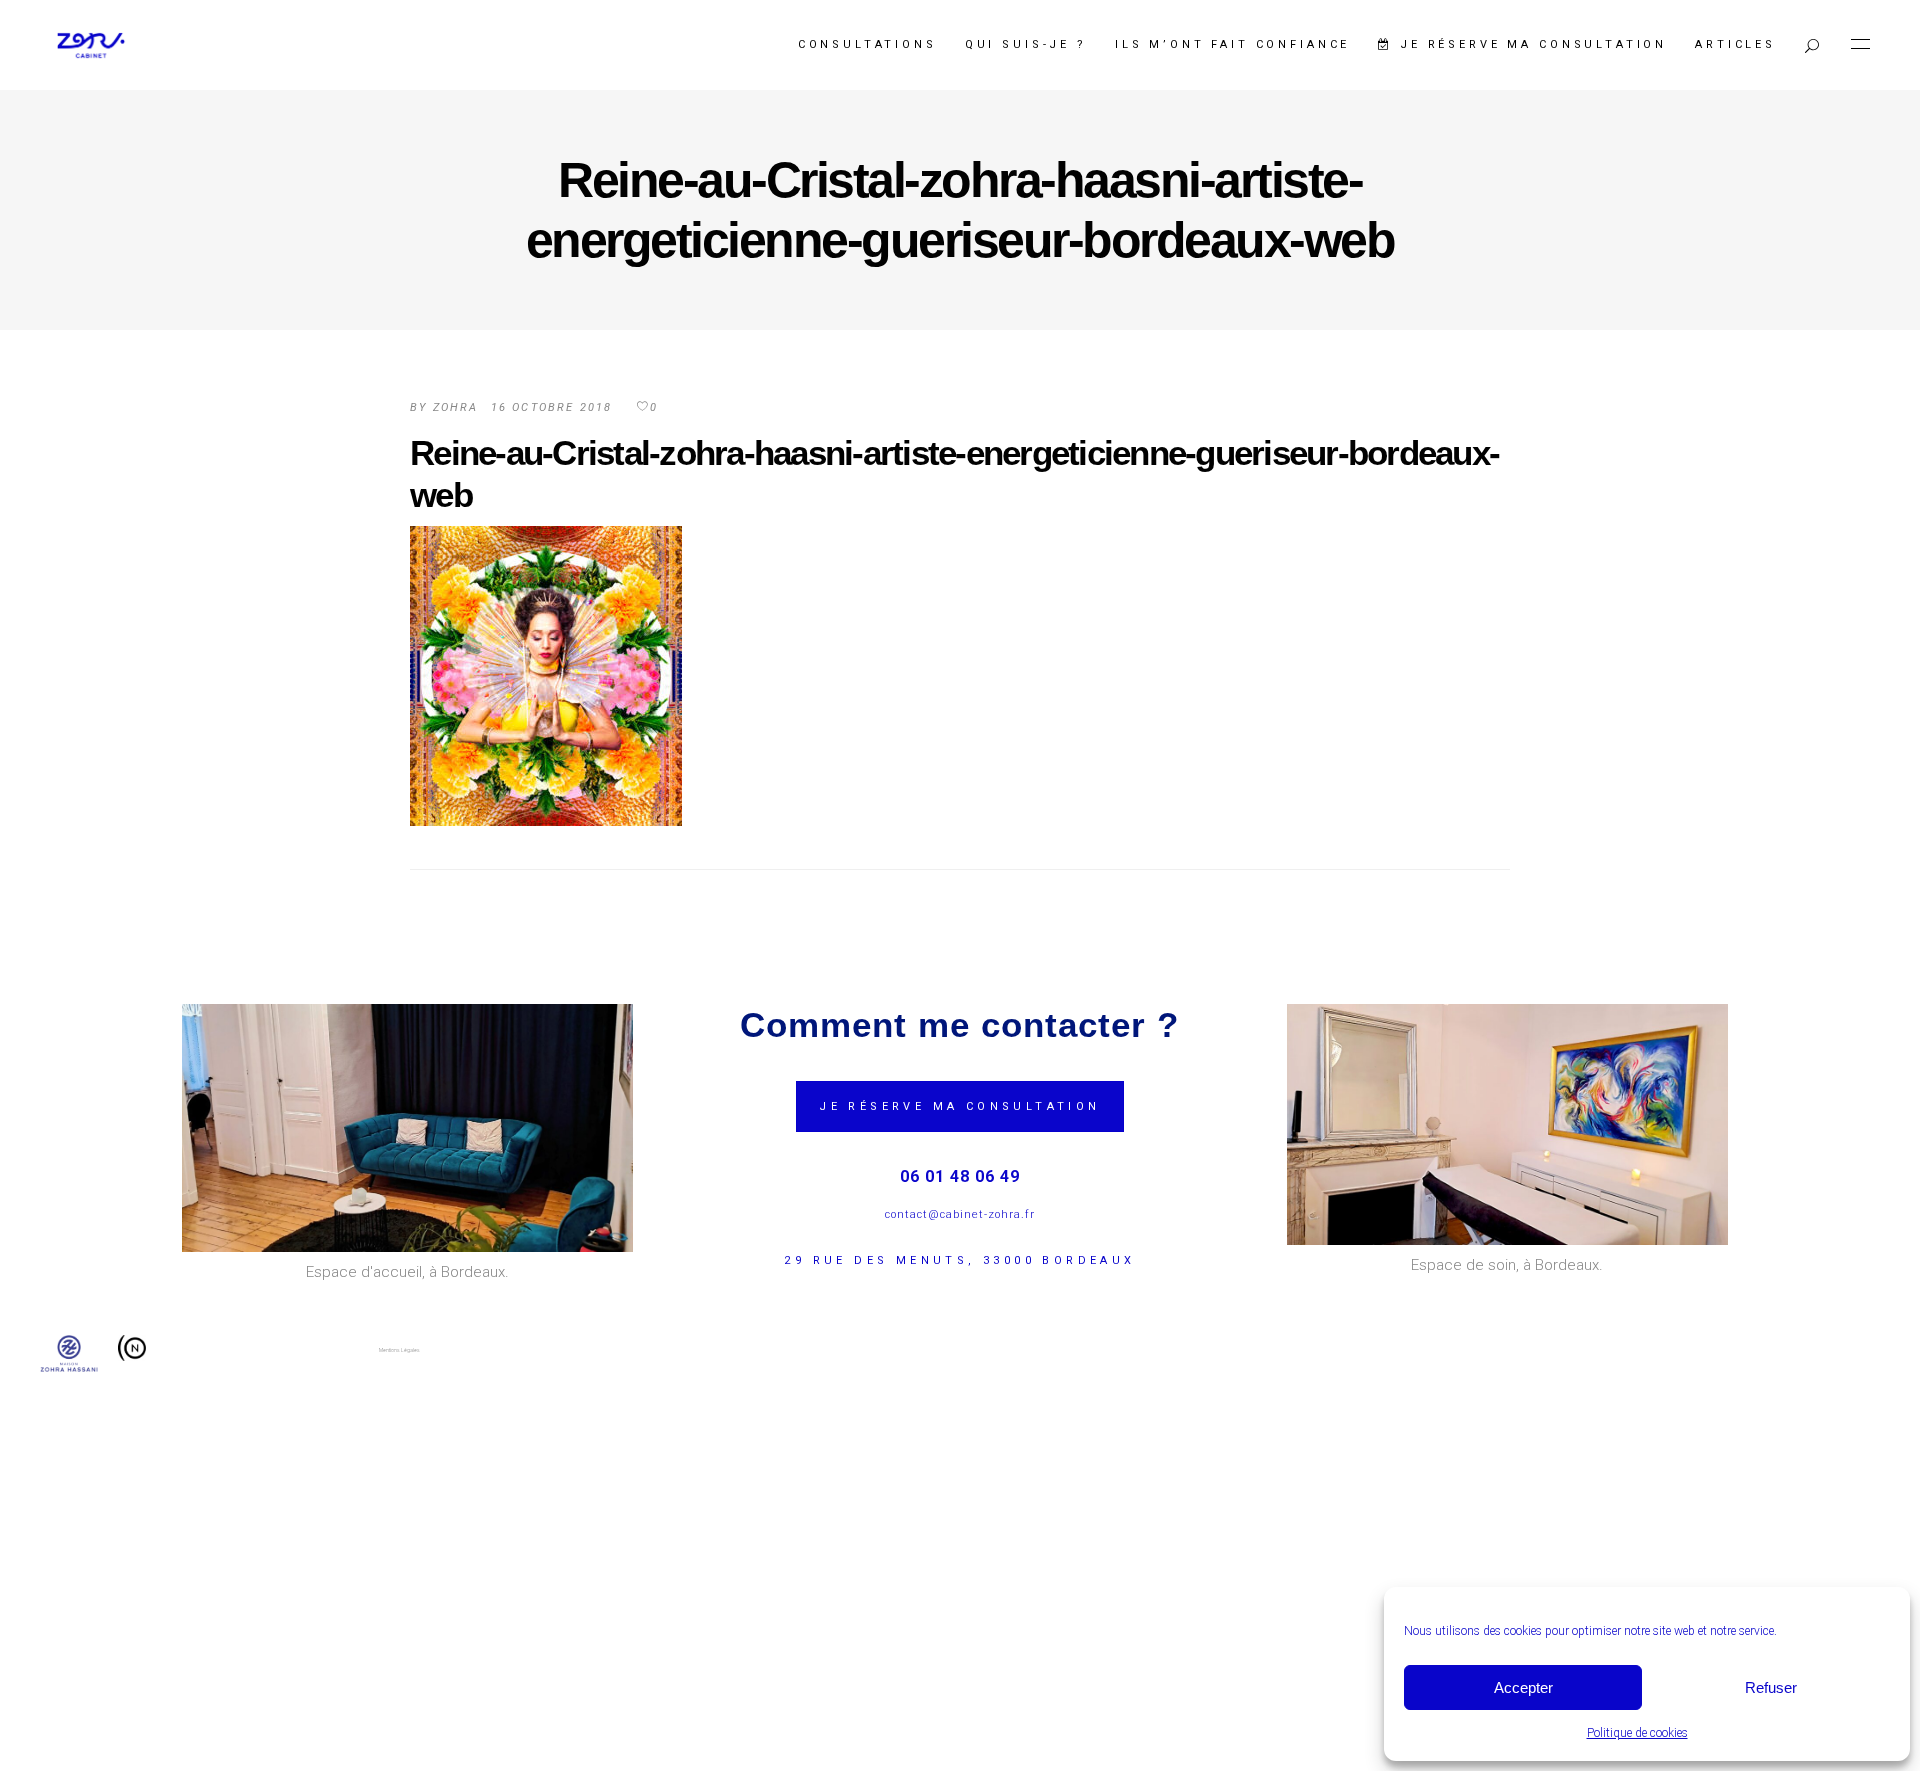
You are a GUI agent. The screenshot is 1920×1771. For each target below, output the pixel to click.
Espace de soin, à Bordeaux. (1507, 1265)
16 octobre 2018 (552, 407)
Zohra (456, 407)
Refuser (1771, 1687)
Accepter (1523, 1687)
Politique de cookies (1637, 1733)
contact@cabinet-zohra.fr (960, 1214)
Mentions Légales (399, 1350)
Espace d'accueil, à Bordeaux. (407, 1272)
